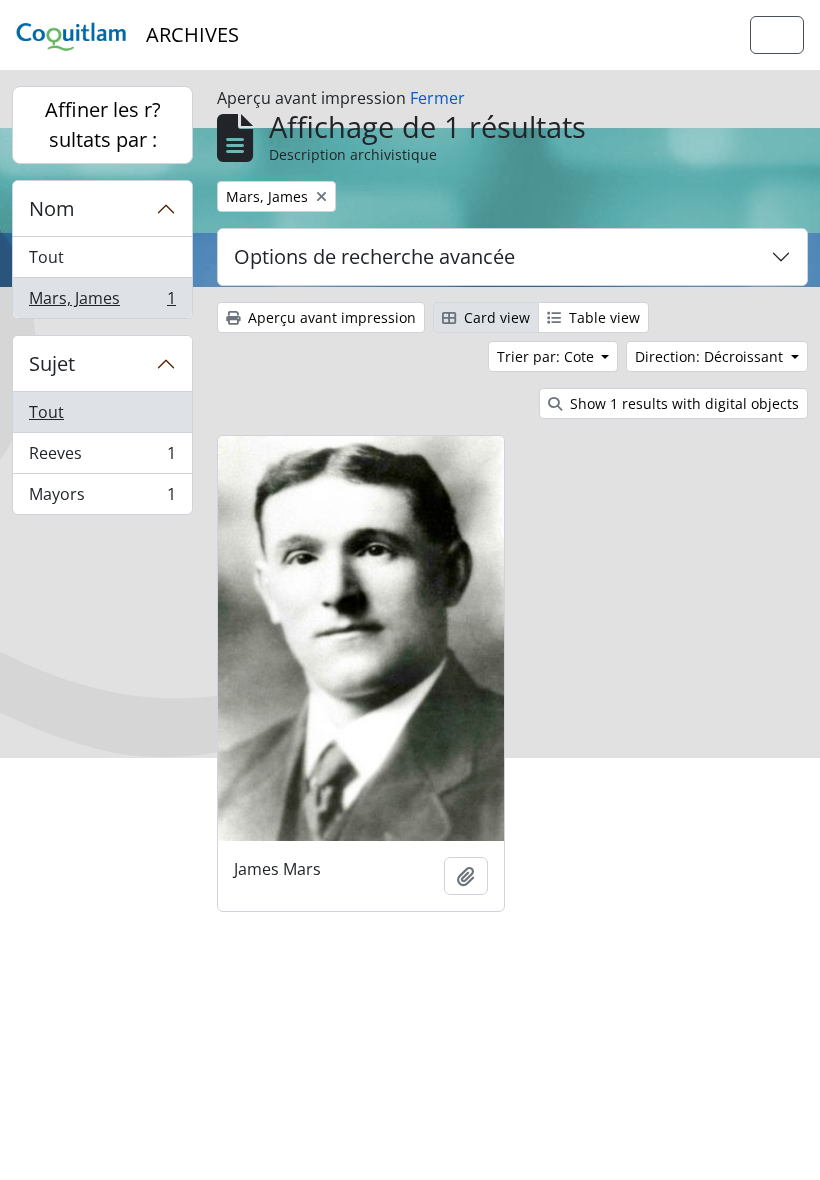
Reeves (102, 458)
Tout (46, 257)
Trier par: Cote (547, 356)
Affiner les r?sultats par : (103, 124)
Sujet (52, 363)
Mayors (102, 498)
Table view (602, 317)
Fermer (437, 98)
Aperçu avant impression (330, 317)
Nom (52, 208)
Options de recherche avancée (374, 256)
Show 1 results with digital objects (682, 403)
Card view (495, 317)
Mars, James (102, 302)
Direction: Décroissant (711, 356)
